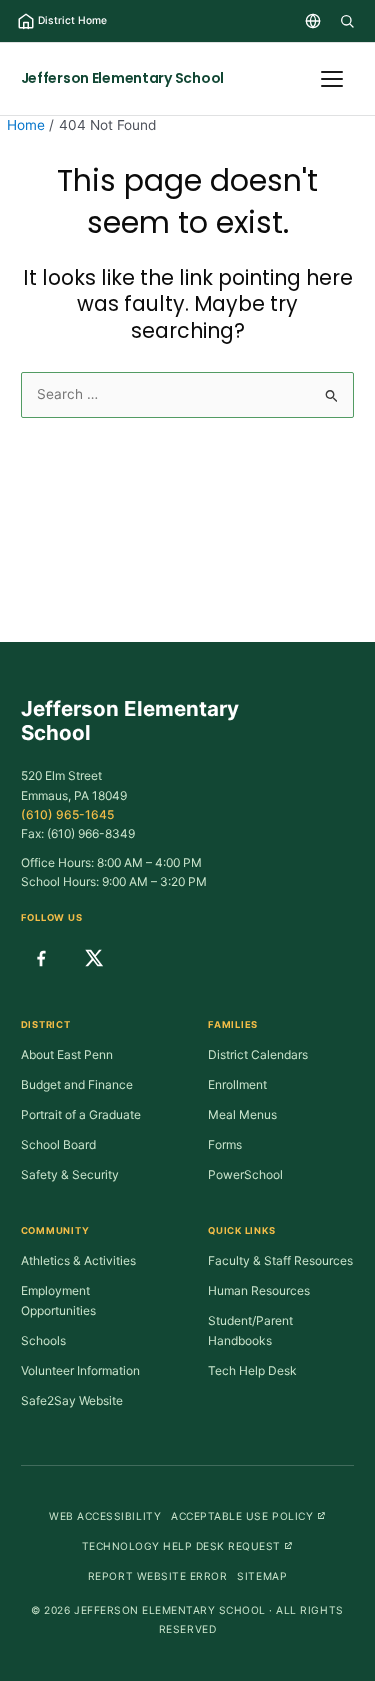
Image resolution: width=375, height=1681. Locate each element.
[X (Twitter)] (94, 958)
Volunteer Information (80, 1370)
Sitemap (262, 1576)
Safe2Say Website (72, 1400)
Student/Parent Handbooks (250, 1330)
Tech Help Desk (252, 1370)
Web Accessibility (105, 1516)
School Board (58, 1144)
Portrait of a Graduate (81, 1114)
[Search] (347, 21)
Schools (43, 1340)
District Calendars (258, 1054)
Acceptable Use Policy (248, 1515)
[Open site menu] (332, 79)
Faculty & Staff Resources (280, 1260)
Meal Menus (242, 1114)
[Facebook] (41, 958)
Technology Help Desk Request (188, 1545)
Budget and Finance (77, 1084)
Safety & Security (70, 1174)
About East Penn (67, 1054)
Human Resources (259, 1290)
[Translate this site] (313, 21)
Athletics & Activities (78, 1260)
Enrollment (237, 1084)
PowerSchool (245, 1174)
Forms (225, 1144)
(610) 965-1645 (67, 814)
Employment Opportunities (58, 1300)
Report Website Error (157, 1576)
